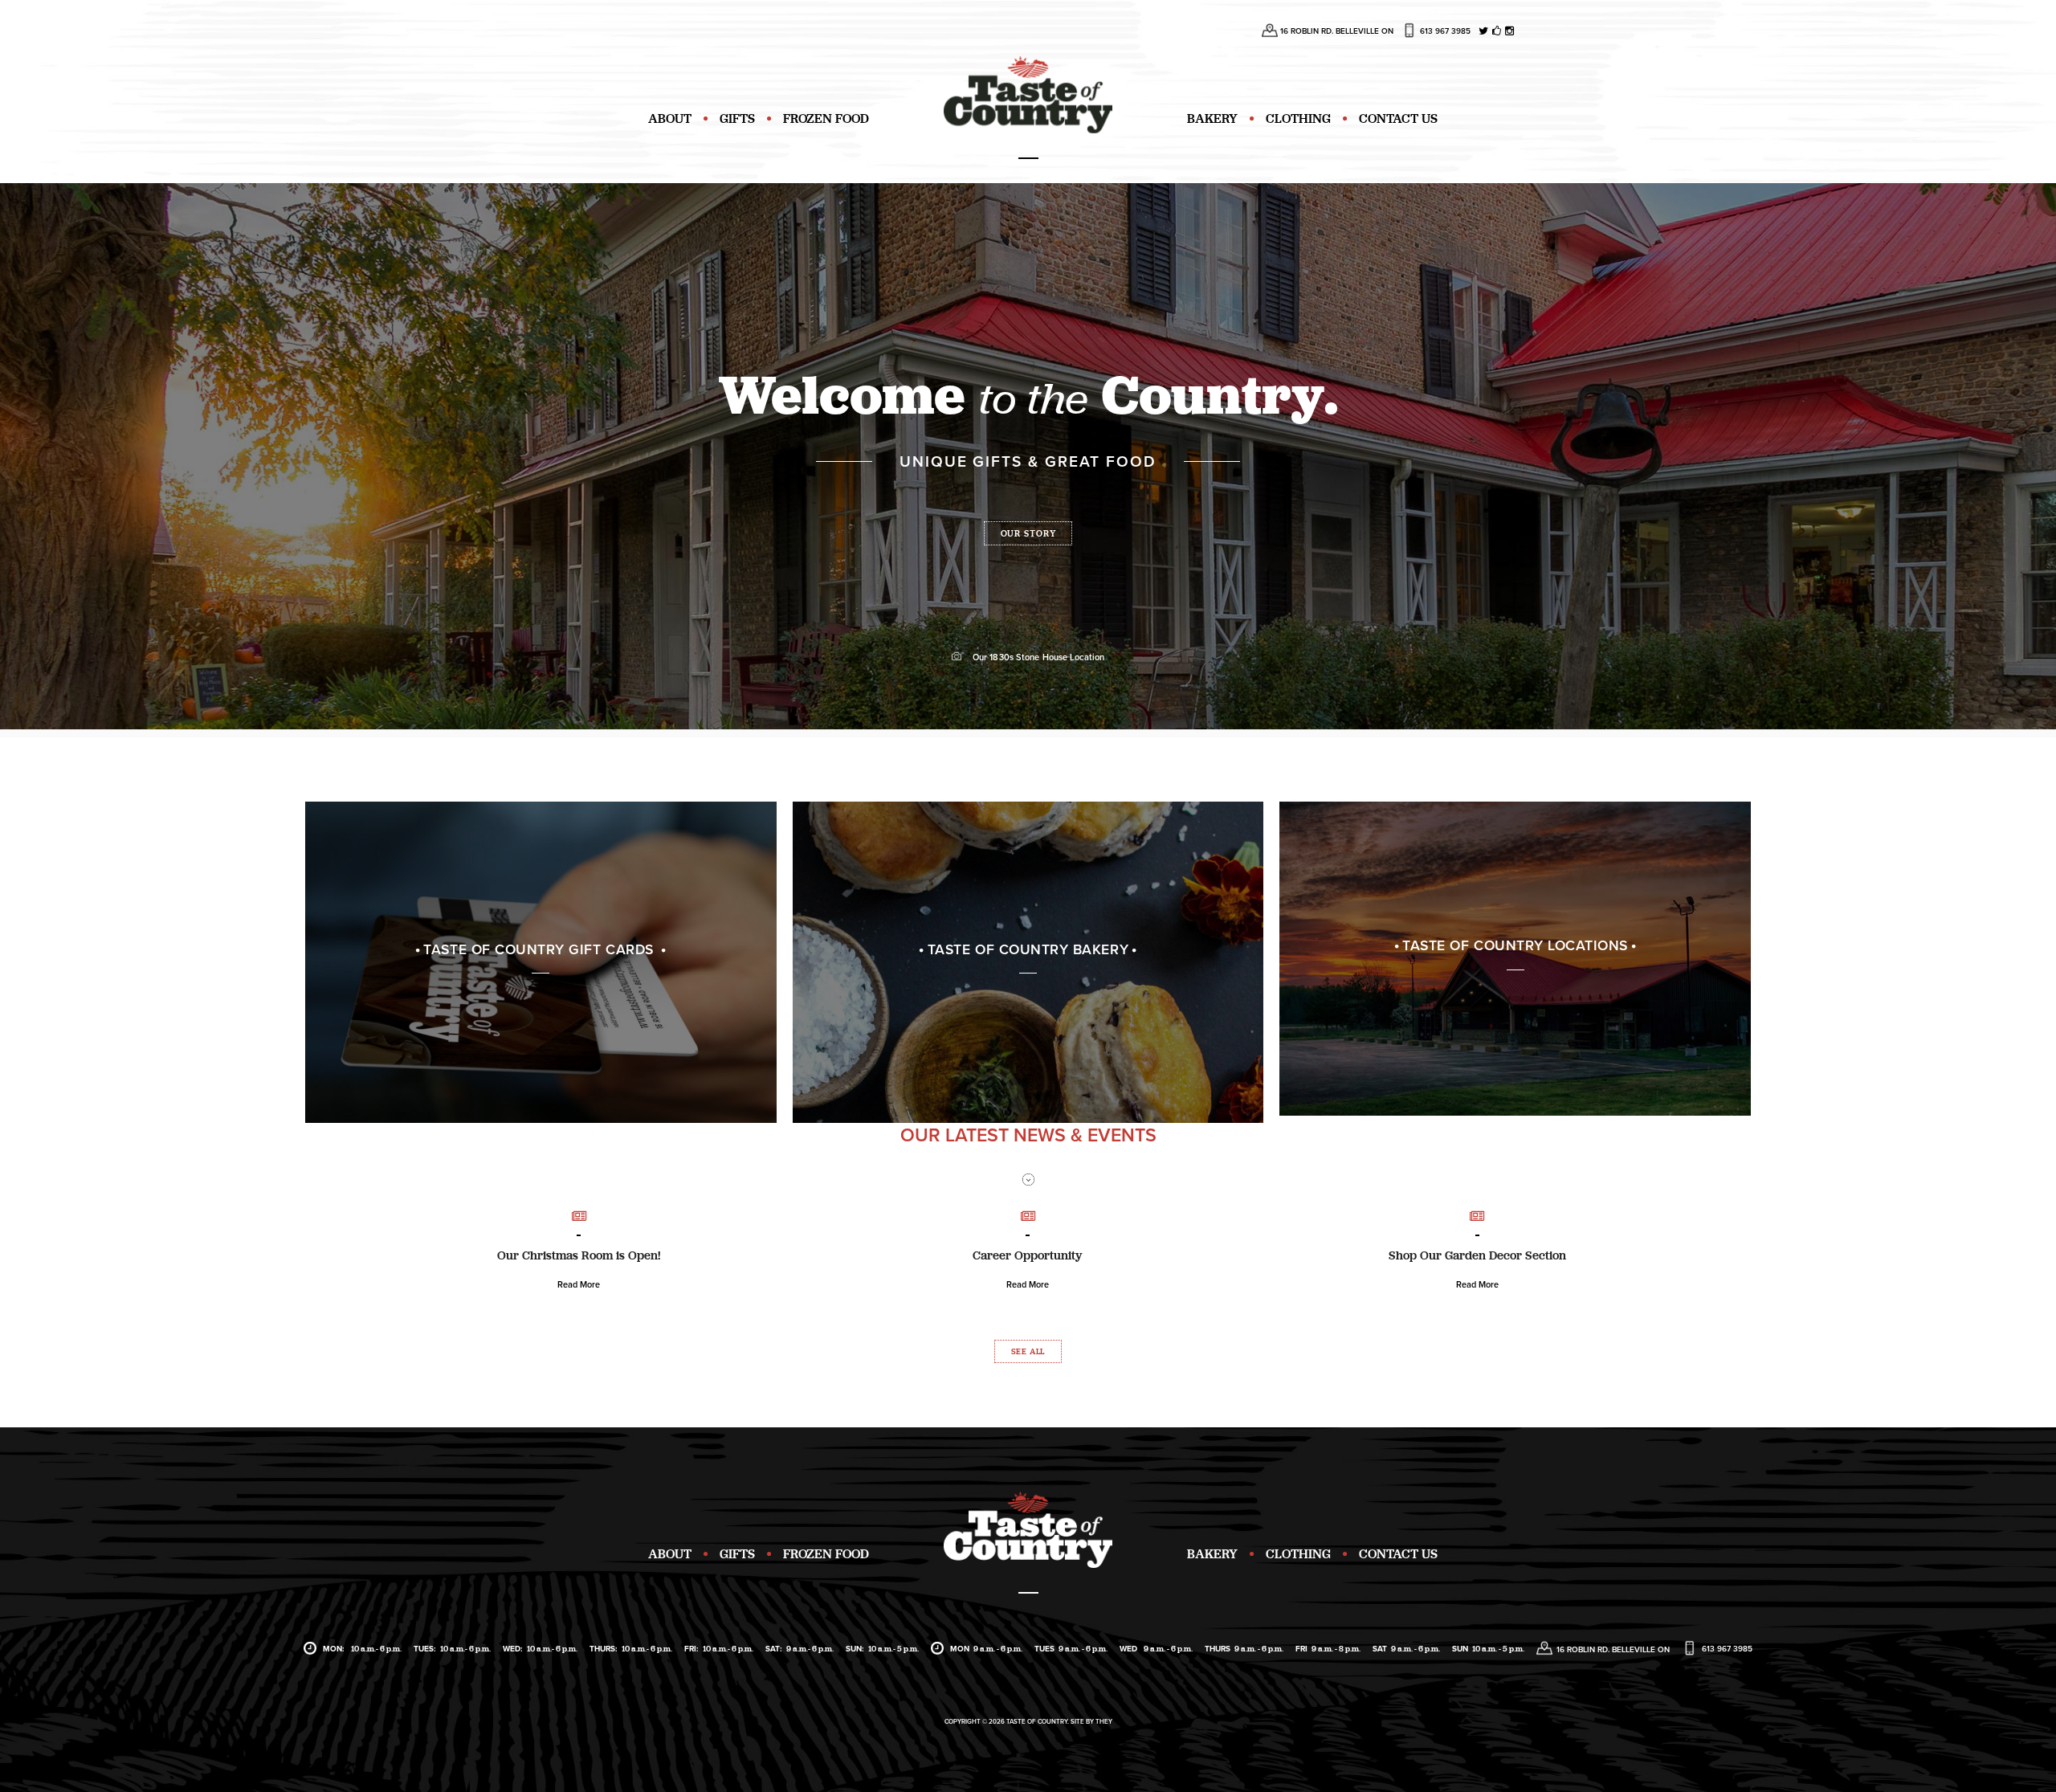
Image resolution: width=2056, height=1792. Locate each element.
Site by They (1091, 1722)
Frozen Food (826, 118)
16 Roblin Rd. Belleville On (1337, 31)
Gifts (737, 118)
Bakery (1212, 118)
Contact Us (1398, 118)
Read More (579, 1285)
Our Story (1028, 533)
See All (1028, 1351)
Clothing (1298, 118)
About (670, 118)
